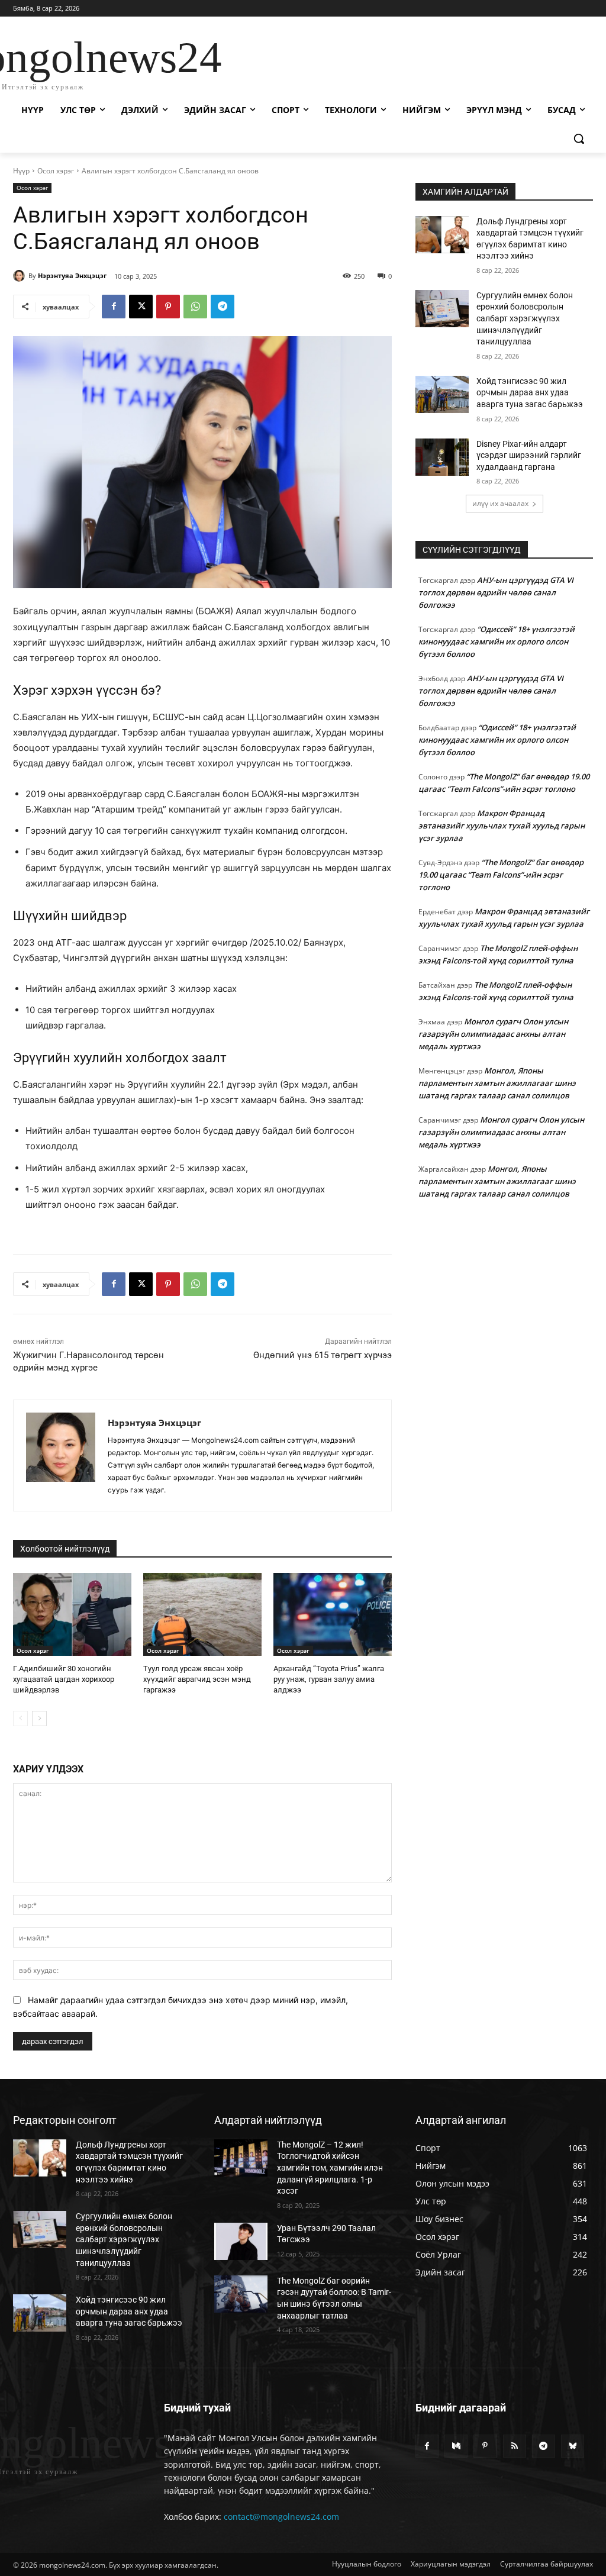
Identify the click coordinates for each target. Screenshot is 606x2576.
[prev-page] (20, 1719)
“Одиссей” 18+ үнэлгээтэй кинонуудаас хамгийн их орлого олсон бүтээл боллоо (497, 641)
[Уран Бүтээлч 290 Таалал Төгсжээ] (241, 2241)
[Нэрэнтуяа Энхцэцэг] (21, 276)
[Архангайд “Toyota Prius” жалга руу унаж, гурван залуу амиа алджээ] (333, 1614)
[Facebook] (114, 307)
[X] (141, 307)
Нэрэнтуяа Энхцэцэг (72, 275)
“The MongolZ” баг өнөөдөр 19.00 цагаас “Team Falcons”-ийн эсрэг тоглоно (501, 875)
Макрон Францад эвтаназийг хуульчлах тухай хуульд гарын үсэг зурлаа (502, 826)
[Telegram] (223, 307)
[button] (579, 138)
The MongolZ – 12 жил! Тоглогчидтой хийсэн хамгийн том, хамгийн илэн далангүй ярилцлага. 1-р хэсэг (330, 2168)
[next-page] (39, 1719)
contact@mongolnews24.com (281, 2517)
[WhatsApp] (195, 307)
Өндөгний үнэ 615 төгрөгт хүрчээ (323, 1355)
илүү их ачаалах (500, 503)
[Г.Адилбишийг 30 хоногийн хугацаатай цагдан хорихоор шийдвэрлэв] (72, 1614)
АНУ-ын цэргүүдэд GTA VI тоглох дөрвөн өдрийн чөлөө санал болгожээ (496, 592)
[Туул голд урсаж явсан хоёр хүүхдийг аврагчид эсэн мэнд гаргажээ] (202, 1614)
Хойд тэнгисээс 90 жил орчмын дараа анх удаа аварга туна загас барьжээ (530, 393)
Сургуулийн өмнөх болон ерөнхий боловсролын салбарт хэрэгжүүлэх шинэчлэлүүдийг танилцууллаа (525, 318)
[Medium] (456, 2446)
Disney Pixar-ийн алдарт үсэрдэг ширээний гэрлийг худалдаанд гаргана (529, 455)
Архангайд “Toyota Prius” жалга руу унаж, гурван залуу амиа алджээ (329, 1679)
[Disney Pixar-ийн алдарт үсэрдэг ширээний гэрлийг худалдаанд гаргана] (442, 457)
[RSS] (515, 2446)
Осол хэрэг (56, 171)
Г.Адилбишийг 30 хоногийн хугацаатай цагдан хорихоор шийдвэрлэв (64, 1679)
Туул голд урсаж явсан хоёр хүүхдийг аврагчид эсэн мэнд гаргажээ (197, 1679)
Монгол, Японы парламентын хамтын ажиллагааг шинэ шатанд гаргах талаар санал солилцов (497, 1083)
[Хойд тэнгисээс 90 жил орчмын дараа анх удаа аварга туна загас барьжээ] (442, 394)
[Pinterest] (168, 307)
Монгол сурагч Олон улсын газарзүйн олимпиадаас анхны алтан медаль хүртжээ (493, 1034)
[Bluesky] (573, 2446)
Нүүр (21, 171)
